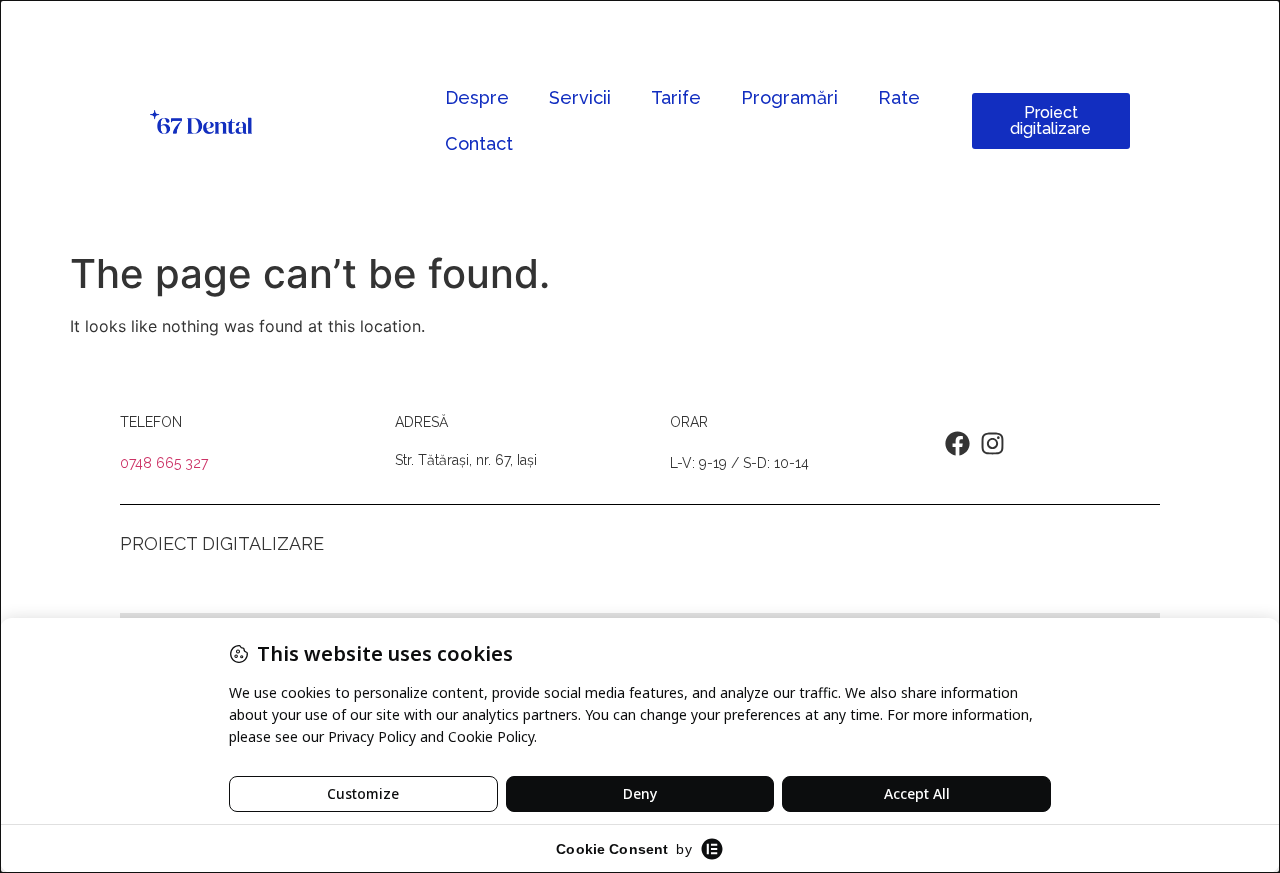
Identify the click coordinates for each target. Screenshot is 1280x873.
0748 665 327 (164, 463)
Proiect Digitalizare (222, 543)
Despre (477, 97)
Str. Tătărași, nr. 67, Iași (466, 460)
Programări (789, 97)
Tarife (676, 97)
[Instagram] (992, 443)
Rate (899, 97)
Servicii (580, 97)
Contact (479, 143)
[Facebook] (957, 443)
